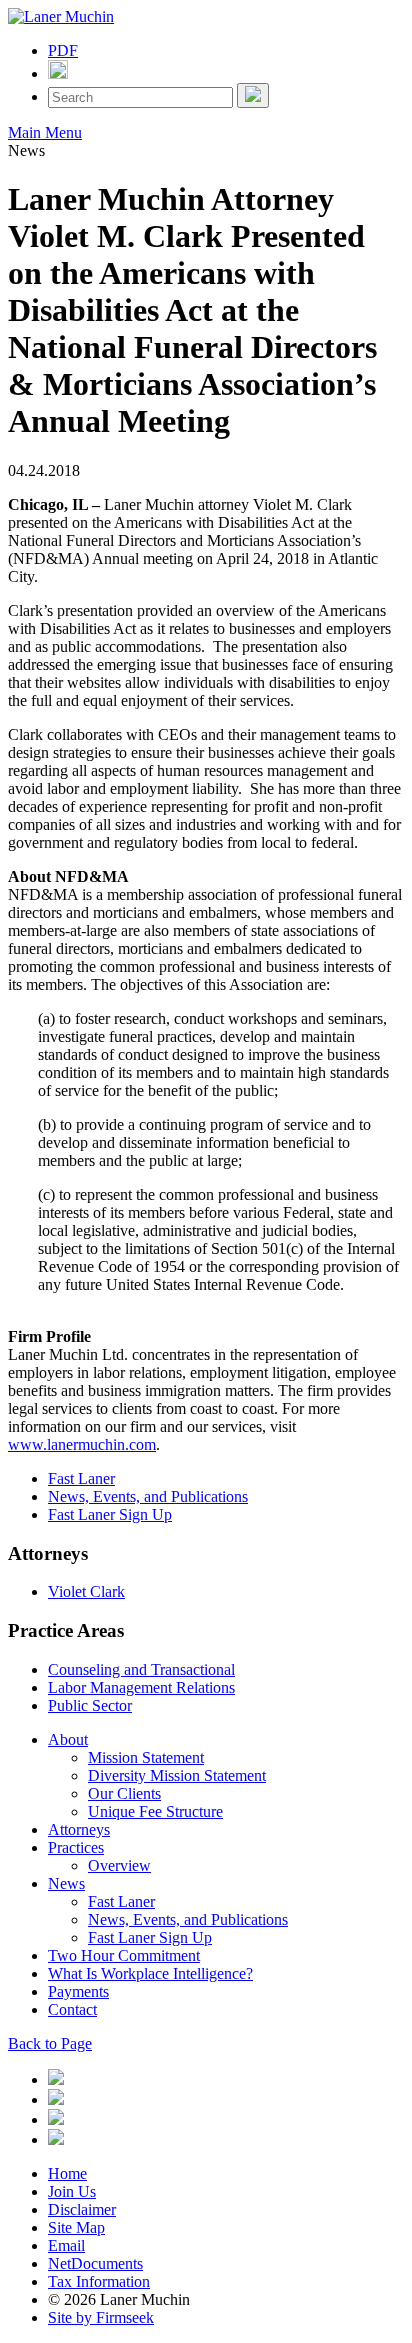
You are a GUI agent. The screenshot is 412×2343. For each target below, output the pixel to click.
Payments (78, 1991)
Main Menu (45, 132)
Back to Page (50, 2043)
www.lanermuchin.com (82, 1444)
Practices (76, 1847)
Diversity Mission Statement (177, 1775)
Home (67, 2173)
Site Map (76, 2227)
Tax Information (99, 2281)
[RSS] (56, 2139)
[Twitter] (56, 2099)
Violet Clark (86, 1591)
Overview (119, 1865)
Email (66, 2245)
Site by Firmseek (101, 2317)
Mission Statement (146, 1757)
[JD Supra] (56, 2119)
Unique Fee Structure (155, 1811)
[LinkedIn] (56, 2079)
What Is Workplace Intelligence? (150, 1973)
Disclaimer (82, 2209)
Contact (72, 2009)
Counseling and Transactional (141, 1669)
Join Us (72, 2191)
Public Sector (90, 1705)
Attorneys (79, 1829)
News (66, 1883)
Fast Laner (81, 1478)
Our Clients (124, 1793)
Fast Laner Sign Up (110, 1514)
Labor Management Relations (141, 1687)
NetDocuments (95, 2263)
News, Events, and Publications (148, 1496)
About (68, 1739)
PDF (63, 50)
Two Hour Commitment (124, 1955)
